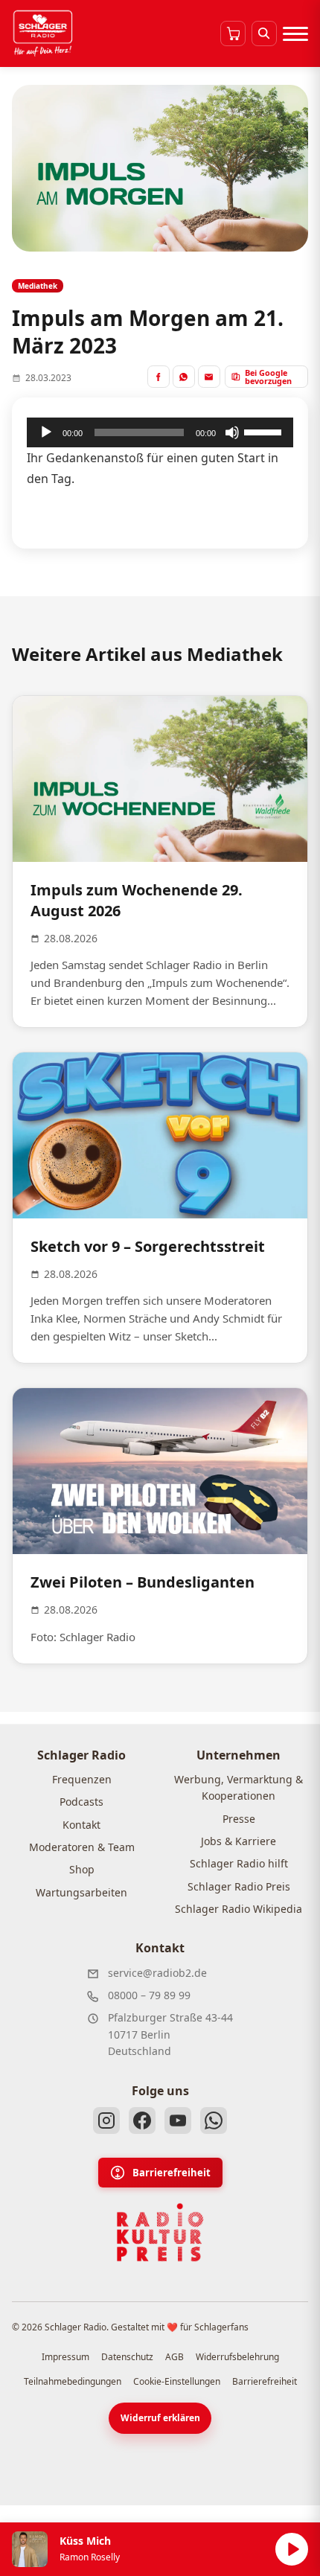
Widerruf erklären (160, 2418)
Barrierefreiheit (172, 2173)
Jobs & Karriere (239, 1841)
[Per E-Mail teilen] (209, 377)
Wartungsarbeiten (81, 1892)
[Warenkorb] (233, 33)
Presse (239, 1819)
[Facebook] (142, 2120)
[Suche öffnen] (264, 33)
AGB (175, 2357)
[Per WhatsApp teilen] (184, 377)
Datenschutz (127, 2357)
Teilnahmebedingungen (73, 2381)
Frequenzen (82, 1779)
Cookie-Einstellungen (177, 2381)
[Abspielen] (292, 2549)
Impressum (65, 2357)
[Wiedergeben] (46, 432)
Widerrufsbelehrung (237, 2357)
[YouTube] (178, 2120)
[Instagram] (106, 2120)
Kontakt (81, 1825)
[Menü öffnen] (295, 33)
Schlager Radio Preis (239, 1886)
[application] (160, 432)
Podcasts (81, 1802)
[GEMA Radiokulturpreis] (160, 2233)
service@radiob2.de (157, 1973)
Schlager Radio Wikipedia (239, 1909)
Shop (82, 1869)
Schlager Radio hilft (239, 1863)
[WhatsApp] (214, 2120)
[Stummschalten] (232, 432)
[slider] (265, 431)
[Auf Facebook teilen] (159, 377)
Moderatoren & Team (82, 1847)
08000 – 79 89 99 (149, 1995)
